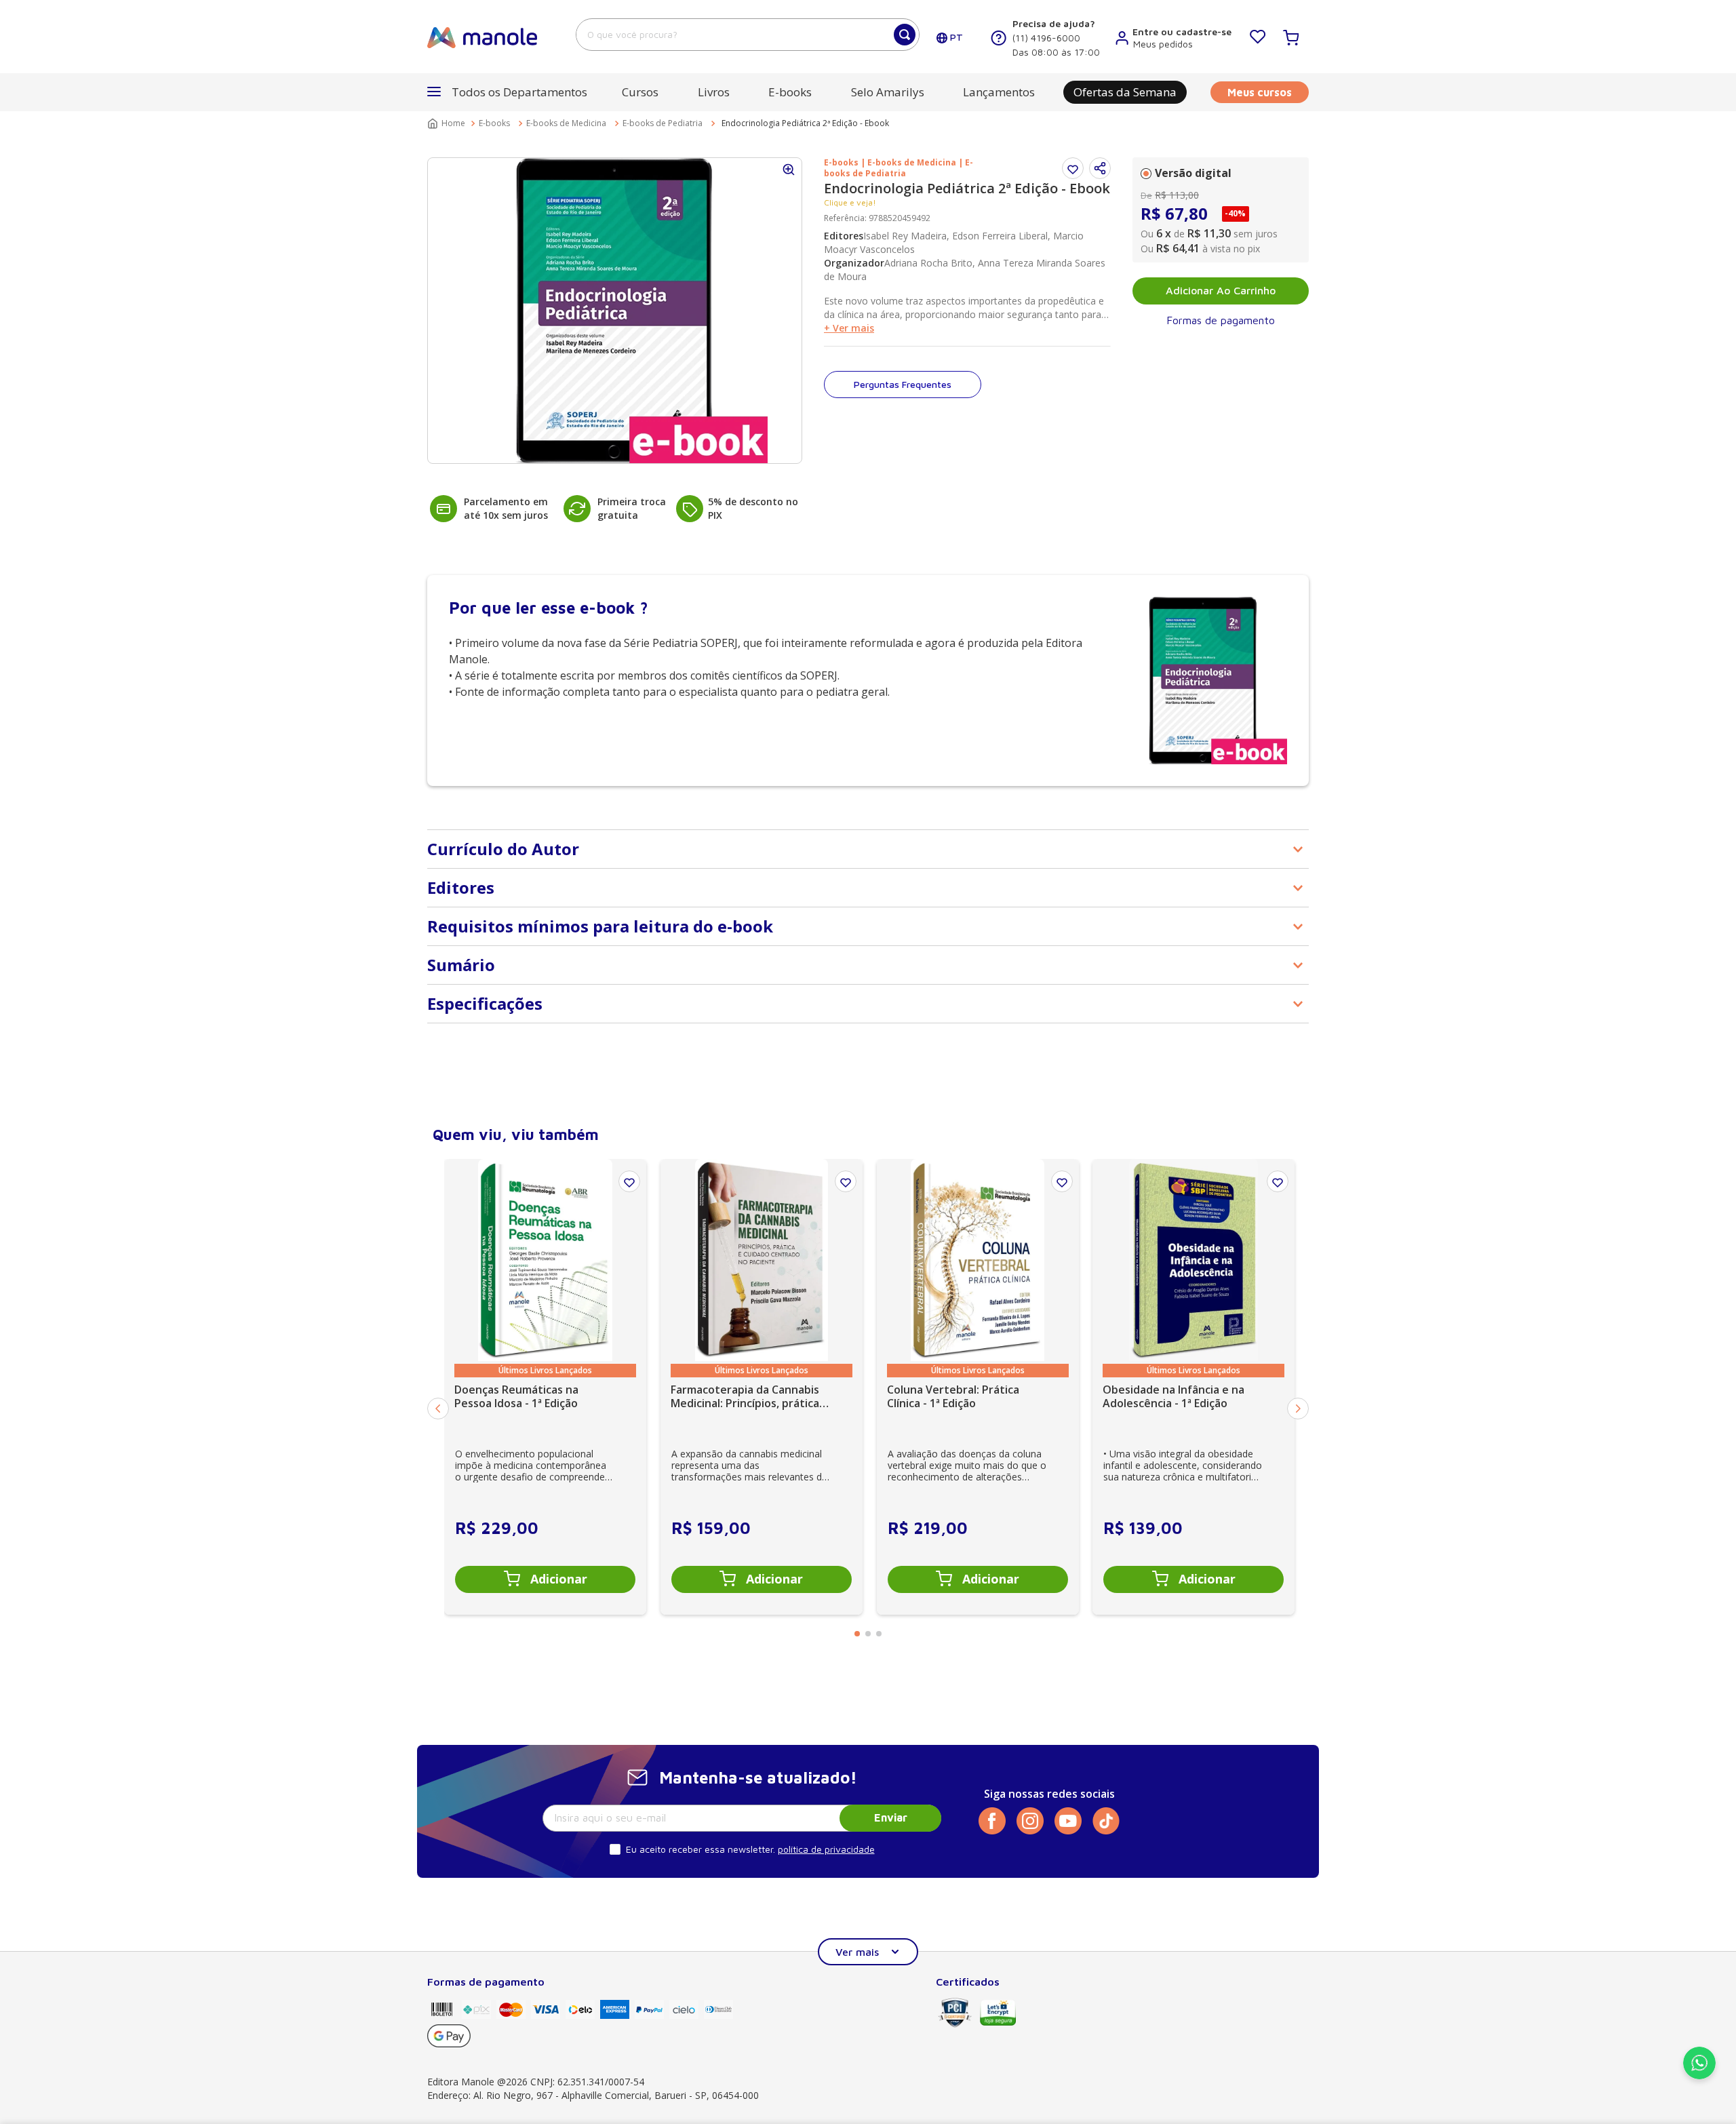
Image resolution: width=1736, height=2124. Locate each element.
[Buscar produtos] (905, 35)
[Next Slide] (1298, 1409)
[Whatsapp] (1699, 2075)
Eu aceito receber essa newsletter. (701, 1849)
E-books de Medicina (566, 123)
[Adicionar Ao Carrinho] (545, 1579)
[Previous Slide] (438, 1409)
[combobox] (748, 35)
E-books (494, 123)
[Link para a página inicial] (448, 123)
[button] (1100, 168)
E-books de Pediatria (663, 123)
